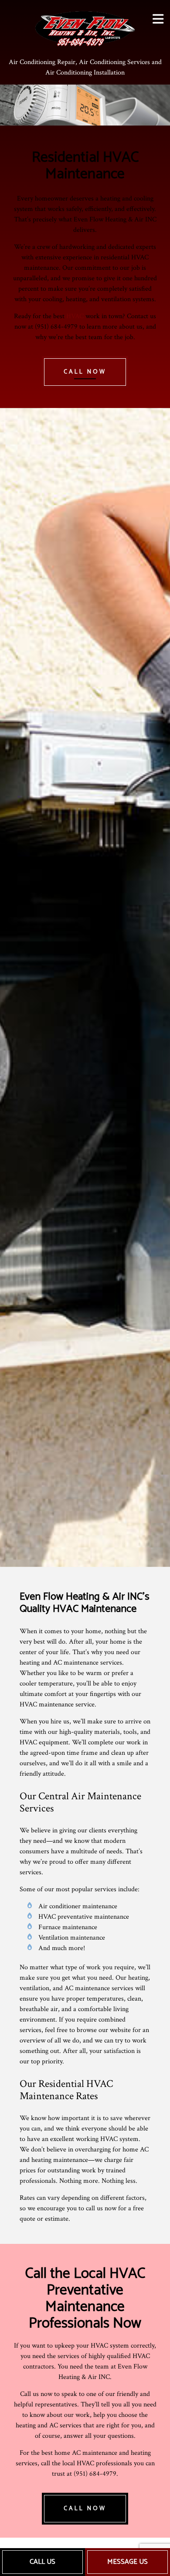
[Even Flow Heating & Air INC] (85, 27)
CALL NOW (85, 372)
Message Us (127, 2562)
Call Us (42, 2562)
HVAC (75, 316)
